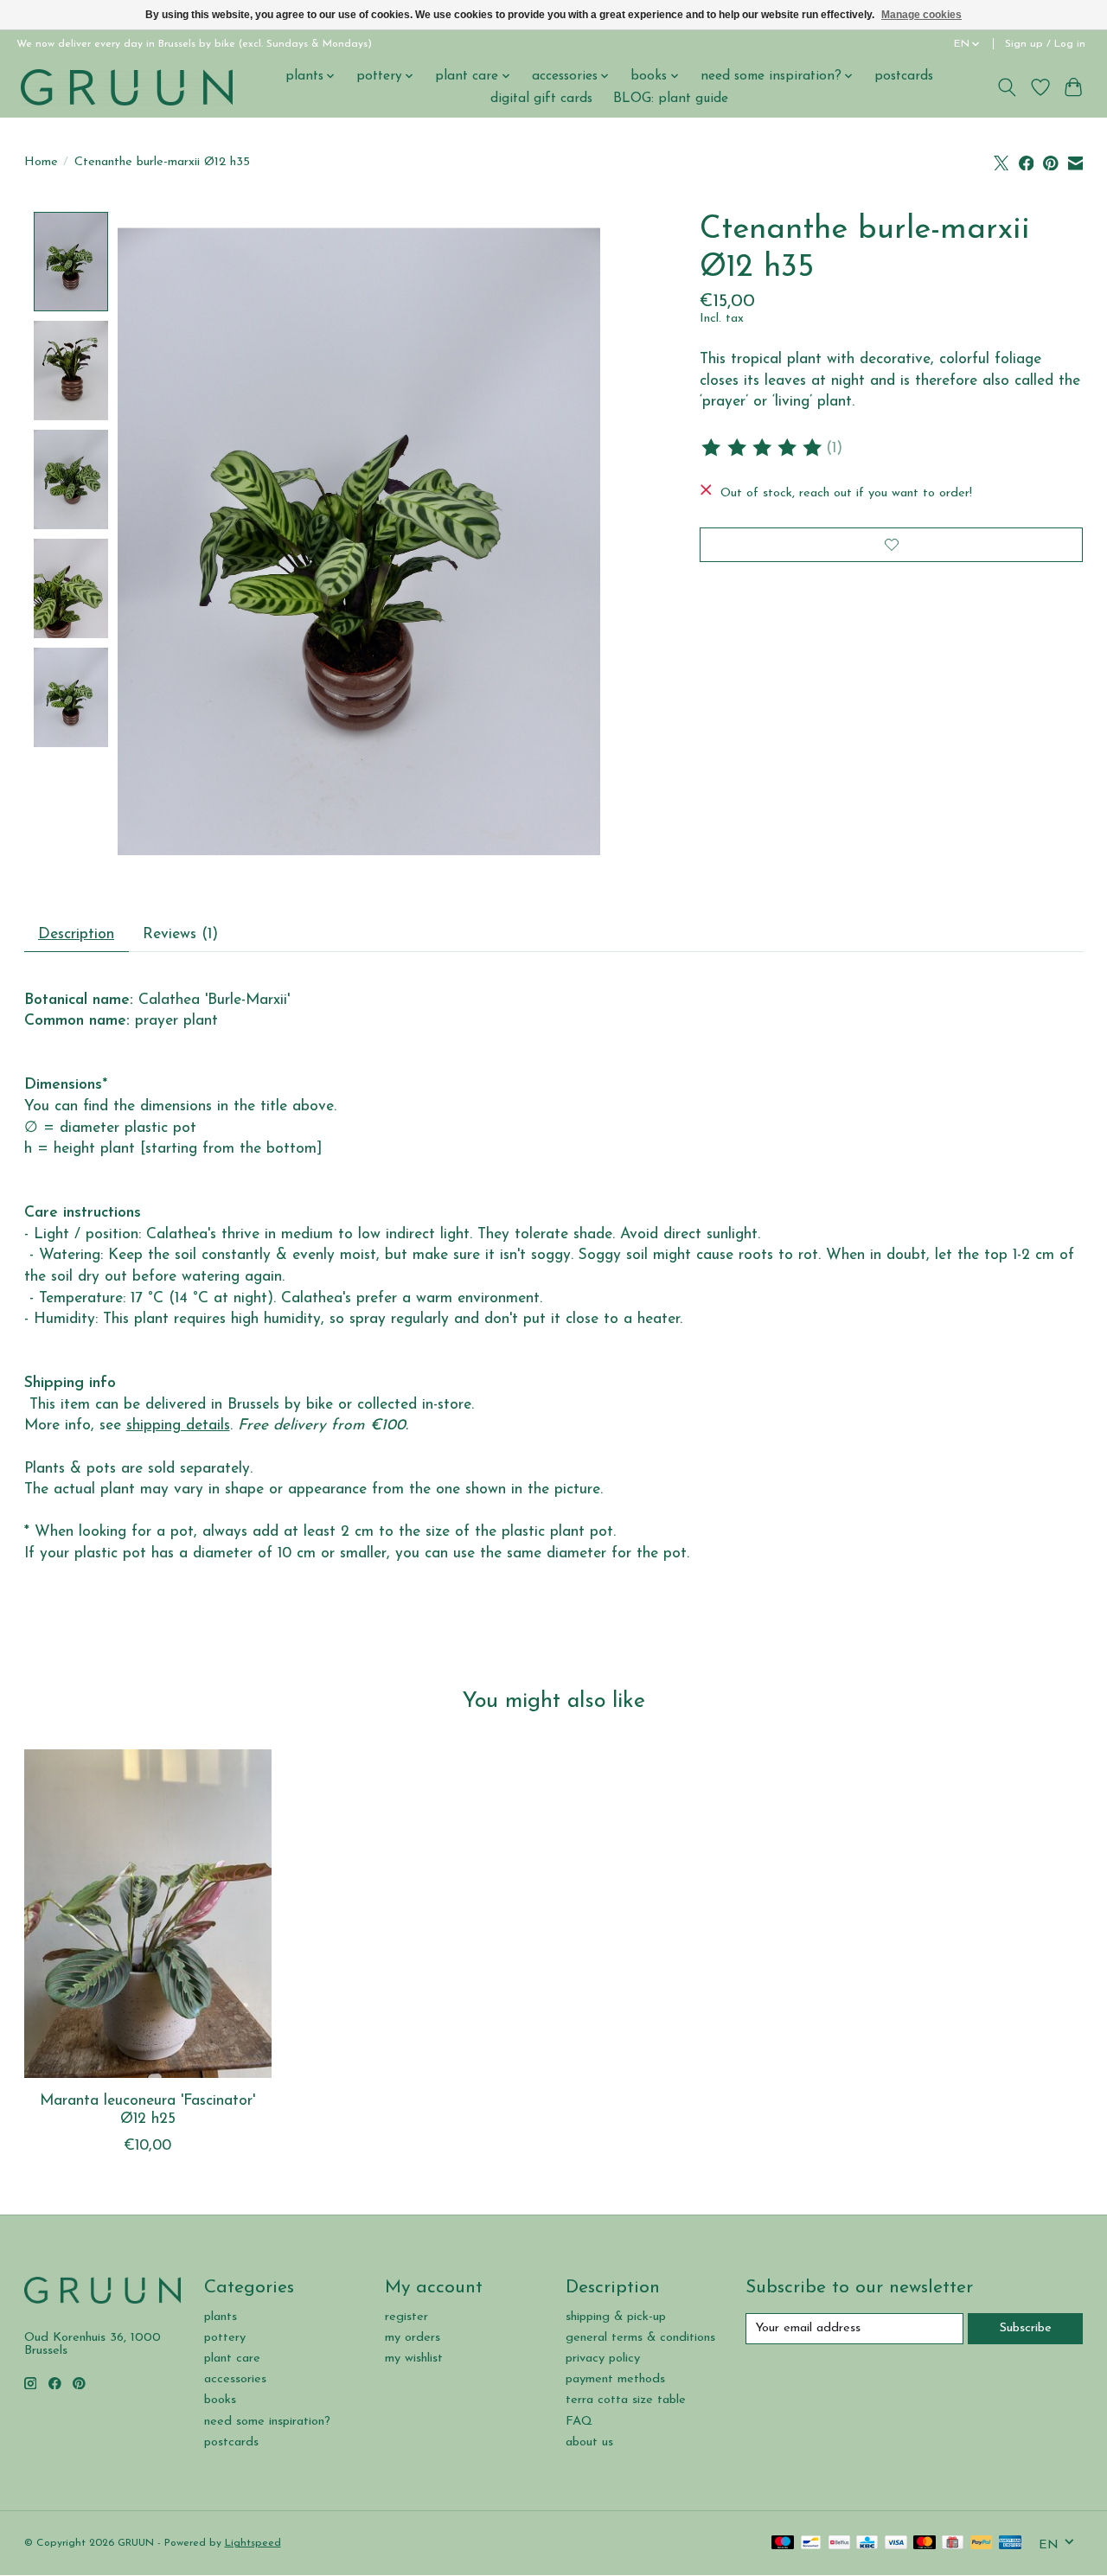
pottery (225, 2338)
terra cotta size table (626, 2400)
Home (41, 162)
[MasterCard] (925, 2544)
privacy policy (603, 2359)
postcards (904, 76)
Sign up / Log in (1045, 44)
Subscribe (1026, 2328)
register (406, 2317)
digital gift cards (541, 99)
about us (589, 2442)
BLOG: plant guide (671, 99)
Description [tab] (76, 934)
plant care (232, 2359)
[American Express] (1010, 2544)
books (220, 2400)
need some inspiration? (267, 2422)
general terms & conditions (640, 2338)
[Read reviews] (763, 448)
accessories (235, 2379)
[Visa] (896, 2544)
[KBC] (867, 2544)
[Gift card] (953, 2544)
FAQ (579, 2422)
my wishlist (414, 2359)
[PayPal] (982, 2544)
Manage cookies (921, 15)
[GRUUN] (127, 87)
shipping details (178, 1425)
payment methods (615, 2379)
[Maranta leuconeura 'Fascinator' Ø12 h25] (148, 1914)
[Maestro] (783, 2544)
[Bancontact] (811, 2544)
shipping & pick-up (616, 2317)
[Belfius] (839, 2544)
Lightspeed (253, 2543)
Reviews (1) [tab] (180, 934)
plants (221, 2317)
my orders (413, 2338)
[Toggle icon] (1006, 87)
